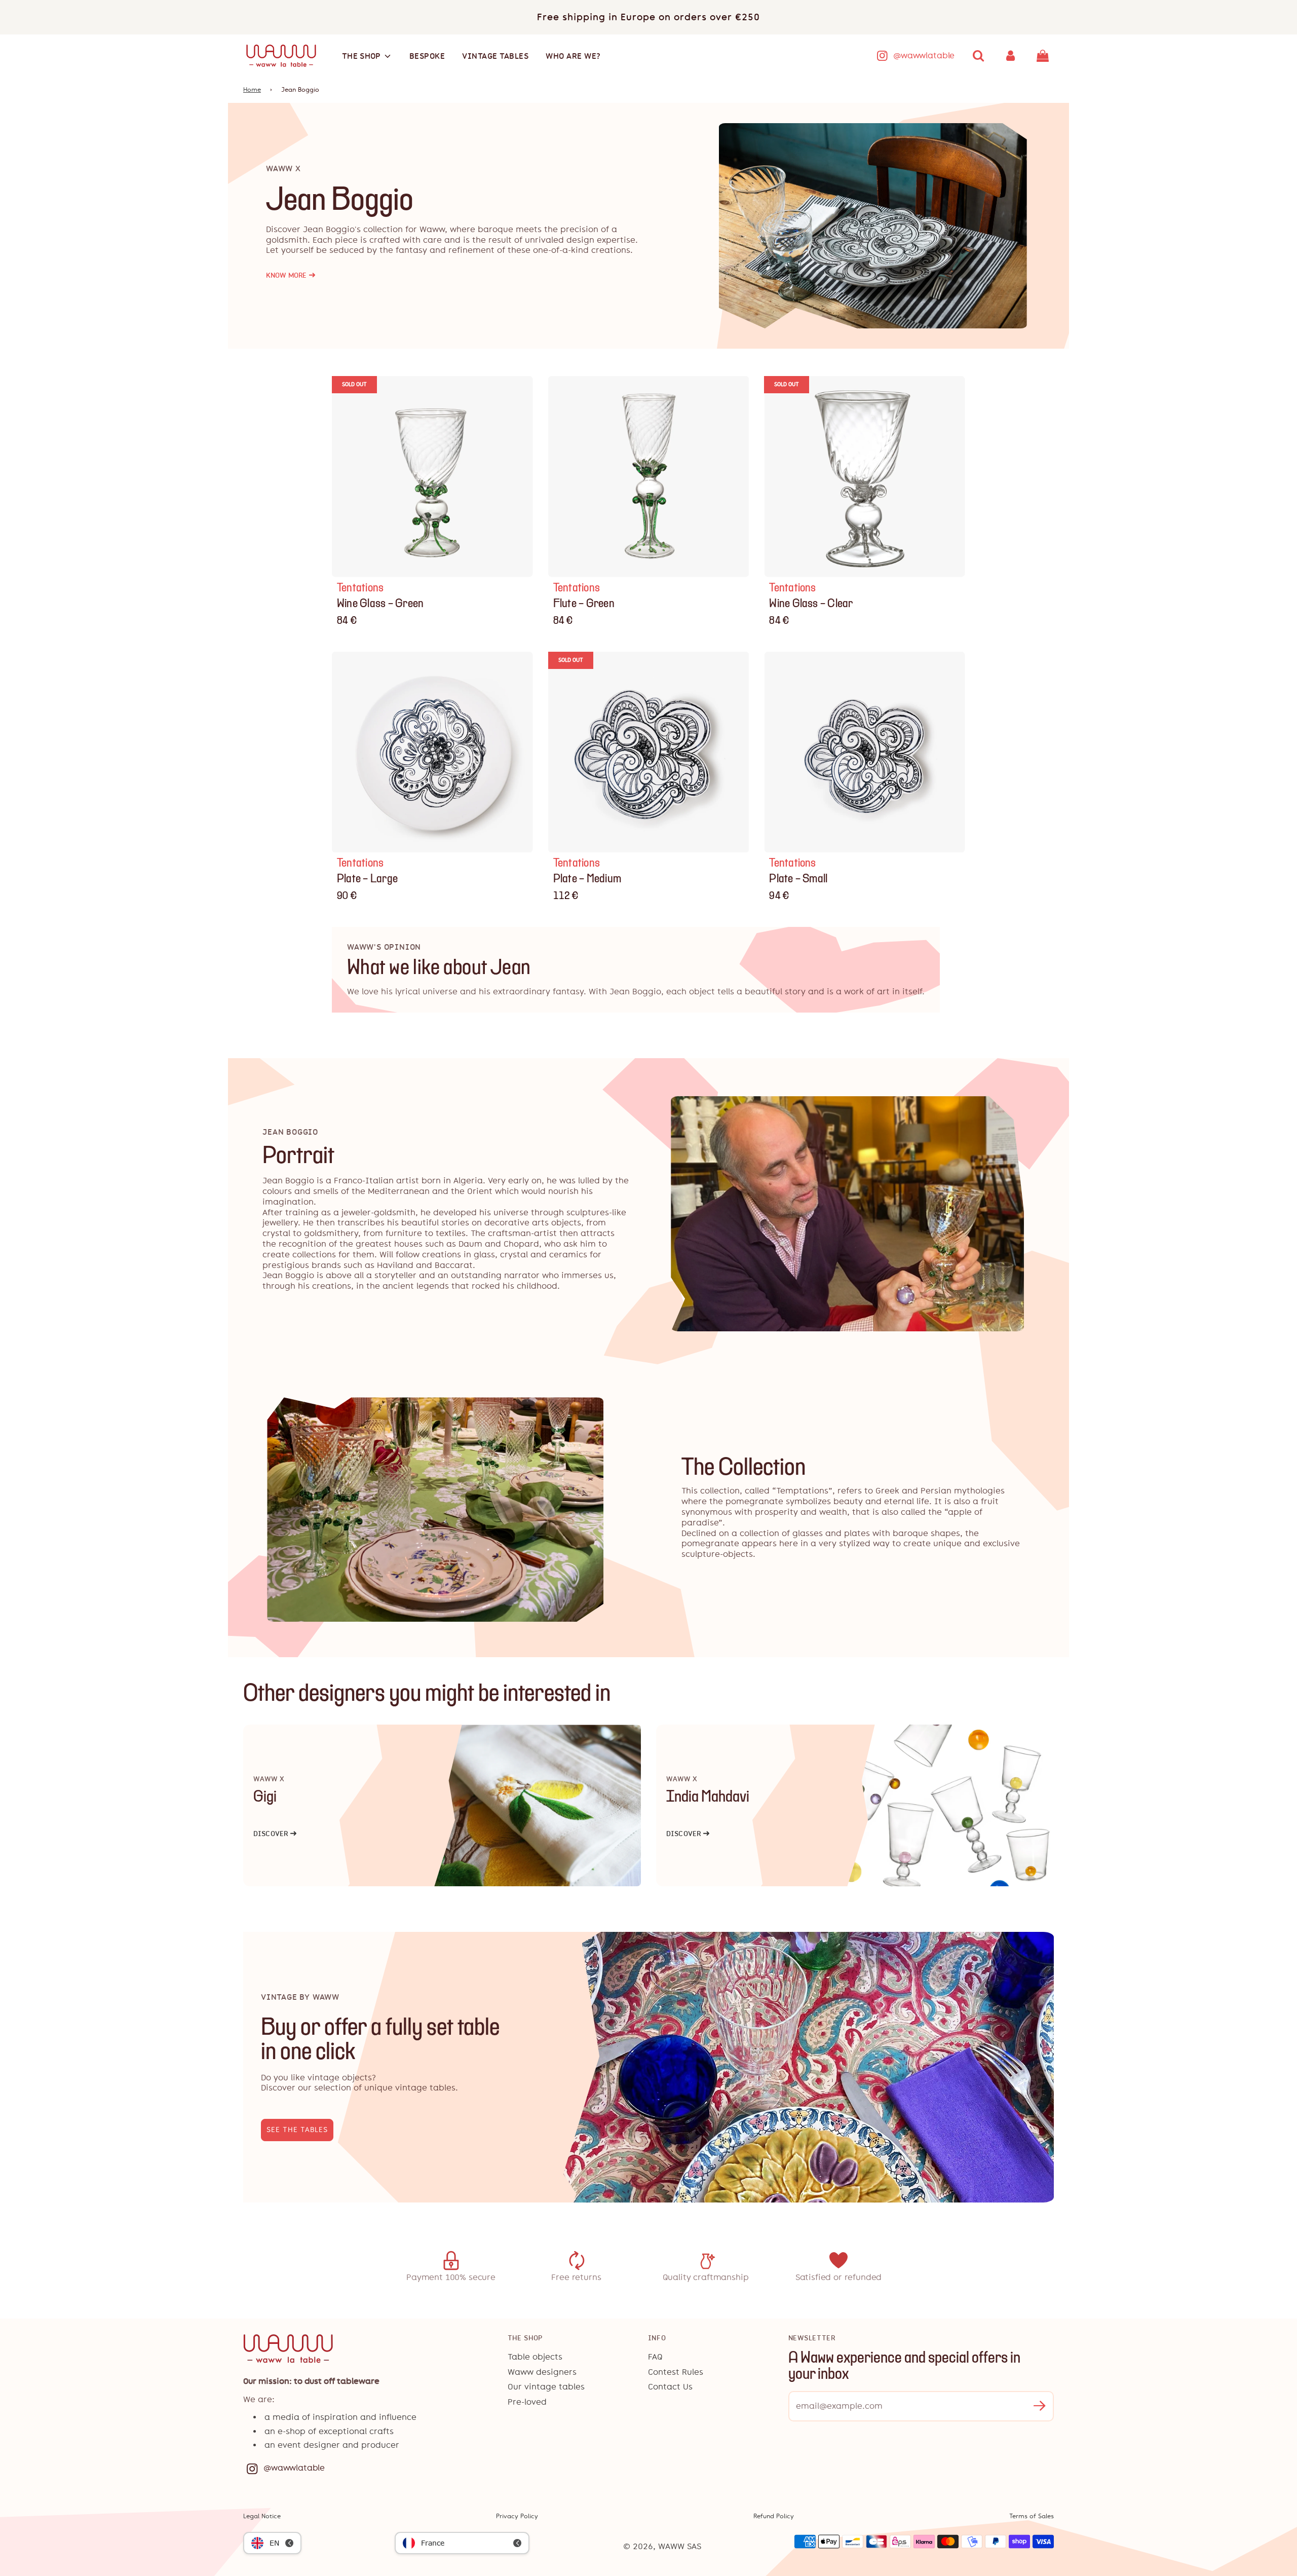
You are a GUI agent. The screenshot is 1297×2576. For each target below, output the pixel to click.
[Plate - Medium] (649, 752)
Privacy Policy (517, 2516)
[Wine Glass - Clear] (865, 477)
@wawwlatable (924, 55)
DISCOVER (275, 1834)
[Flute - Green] (649, 477)
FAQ (655, 2357)
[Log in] (1011, 56)
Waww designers (542, 2372)
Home (252, 90)
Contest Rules (676, 2372)
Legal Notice (262, 2516)
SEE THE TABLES (297, 2130)
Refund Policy (774, 2516)
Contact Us (670, 2387)
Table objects (535, 2357)
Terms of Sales (1032, 2516)
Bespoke (427, 56)
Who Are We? (573, 56)
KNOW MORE (291, 275)
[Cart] (1044, 56)
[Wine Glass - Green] (432, 477)
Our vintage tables (546, 2387)
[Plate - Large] (432, 752)
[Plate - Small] (865, 752)
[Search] (978, 56)
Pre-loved (527, 2402)
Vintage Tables (495, 56)
